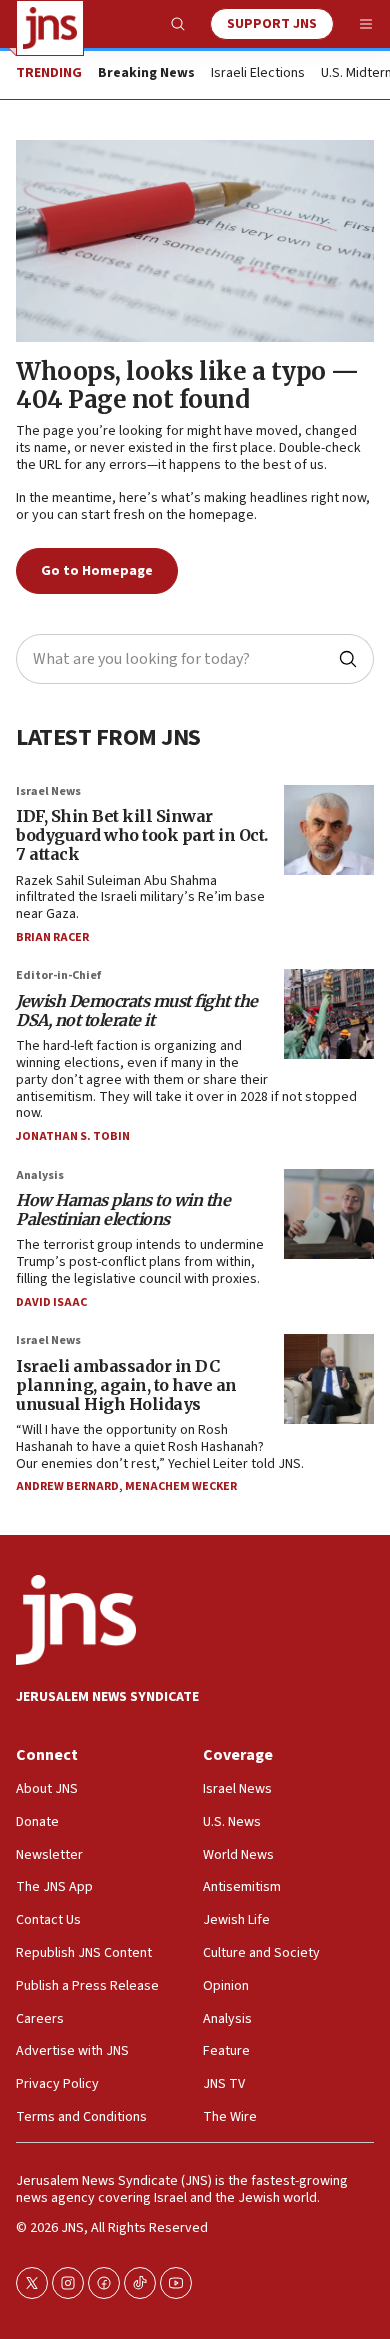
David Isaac (51, 1302)
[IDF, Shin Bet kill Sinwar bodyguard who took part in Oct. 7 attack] (329, 830)
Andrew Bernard (67, 1486)
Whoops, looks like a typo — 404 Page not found (187, 386)
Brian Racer (52, 937)
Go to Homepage (97, 571)
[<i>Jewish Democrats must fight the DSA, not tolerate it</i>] (329, 1014)
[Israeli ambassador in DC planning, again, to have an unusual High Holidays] (329, 1379)
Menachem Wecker (181, 1486)
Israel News (48, 791)
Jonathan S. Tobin (73, 1136)
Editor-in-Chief (58, 975)
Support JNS (272, 24)
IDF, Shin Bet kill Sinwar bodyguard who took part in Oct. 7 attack (142, 835)
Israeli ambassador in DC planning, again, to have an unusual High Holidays (126, 1385)
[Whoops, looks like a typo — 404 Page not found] (195, 241)
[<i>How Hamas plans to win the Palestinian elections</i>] (329, 1214)
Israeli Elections (258, 74)
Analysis (40, 1175)
